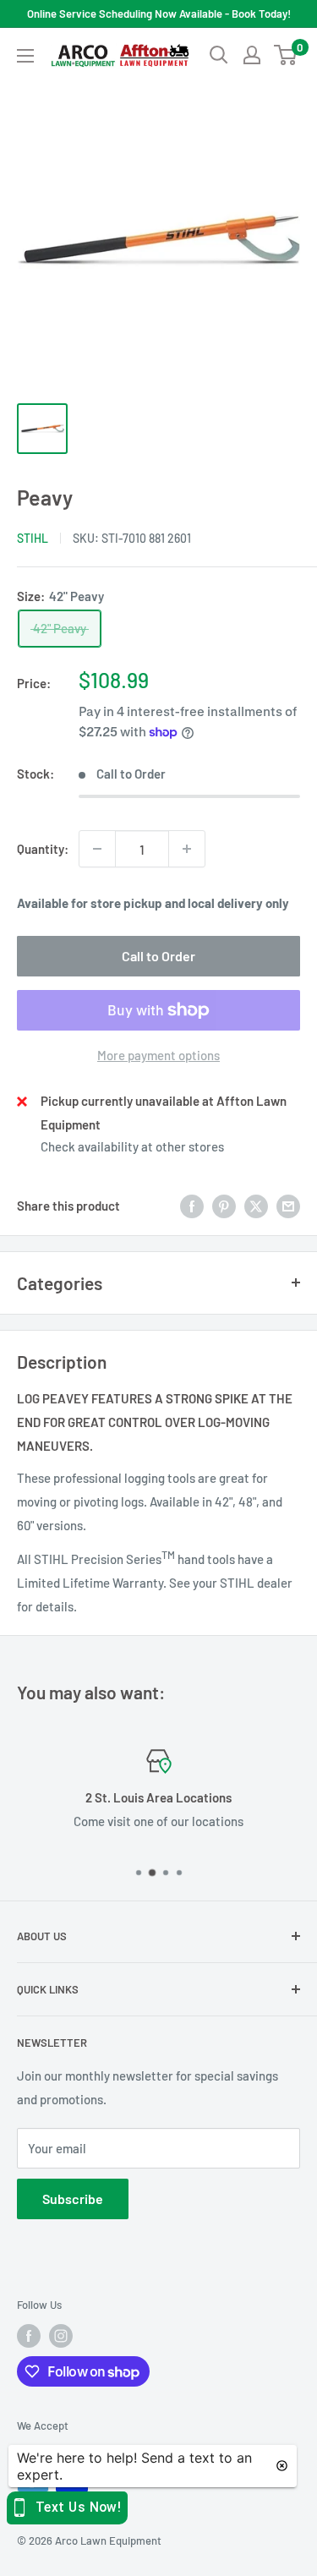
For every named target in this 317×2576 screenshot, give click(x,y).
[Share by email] (288, 1205)
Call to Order (158, 956)
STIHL (33, 538)
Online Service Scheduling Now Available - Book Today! (159, 14)
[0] (286, 55)
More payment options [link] (158, 1055)
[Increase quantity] (187, 849)
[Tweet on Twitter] (256, 1205)
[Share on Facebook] (192, 1205)
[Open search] (219, 55)
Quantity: (43, 849)
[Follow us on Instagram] (61, 2336)
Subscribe (73, 2199)
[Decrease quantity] (97, 849)
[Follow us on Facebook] (29, 2336)
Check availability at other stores (132, 1146)
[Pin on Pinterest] (224, 1205)
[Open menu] (25, 56)
